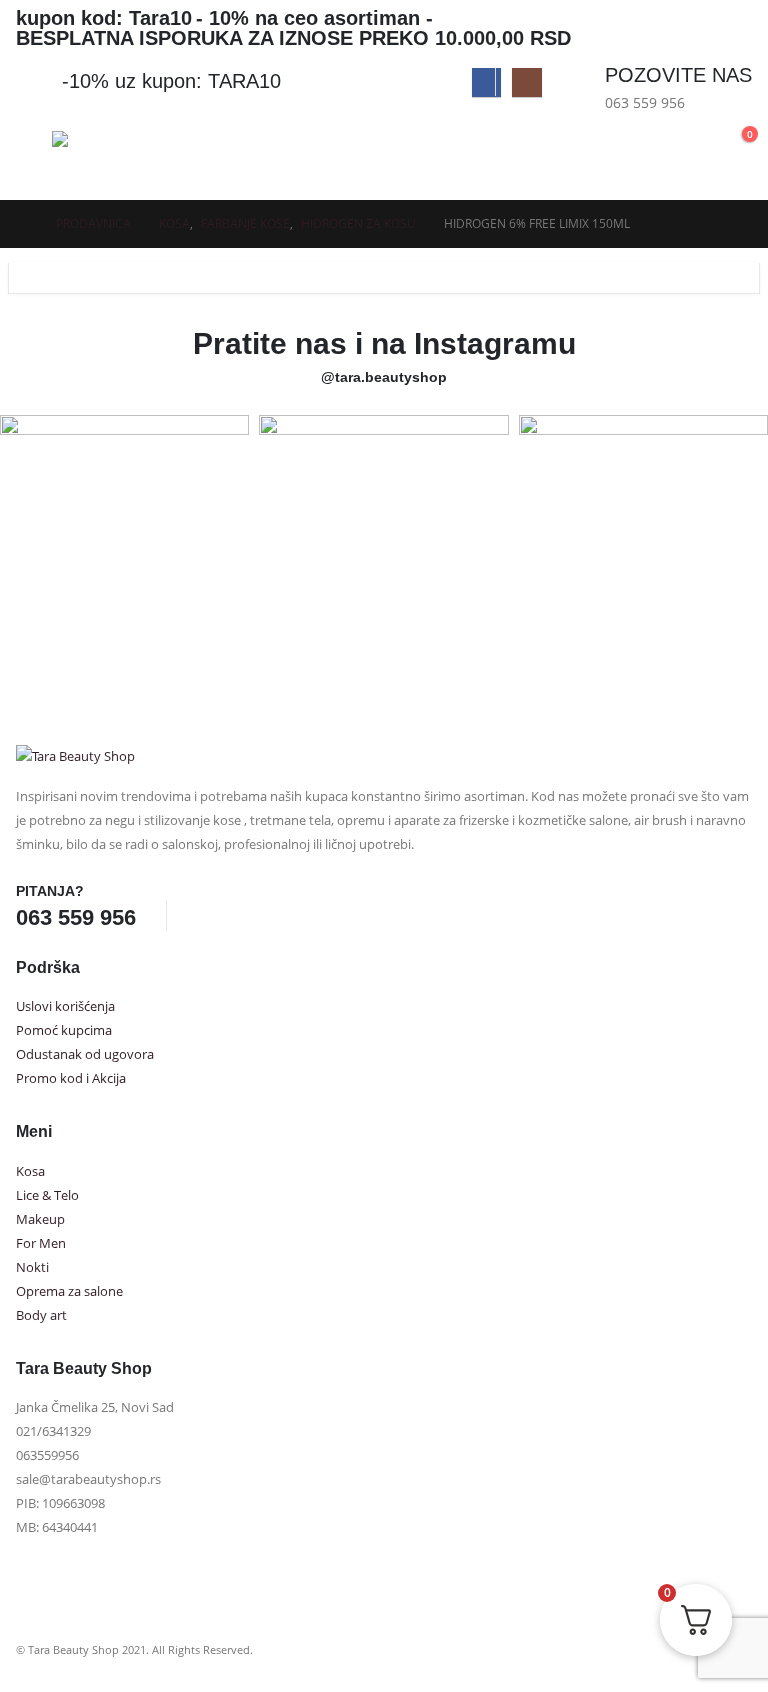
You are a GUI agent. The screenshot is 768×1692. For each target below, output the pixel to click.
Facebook (204, 915)
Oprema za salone (69, 1291)
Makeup (40, 1219)
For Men (41, 1243)
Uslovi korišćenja (65, 1006)
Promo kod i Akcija (71, 1078)
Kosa (30, 1171)
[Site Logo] (127, 161)
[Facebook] (486, 82)
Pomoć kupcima (64, 1030)
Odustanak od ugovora (85, 1054)
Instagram (241, 915)
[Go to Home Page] (22, 224)
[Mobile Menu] (34, 156)
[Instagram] (526, 82)
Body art (41, 1315)
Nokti (32, 1267)
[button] (682, 144)
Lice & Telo (47, 1195)
